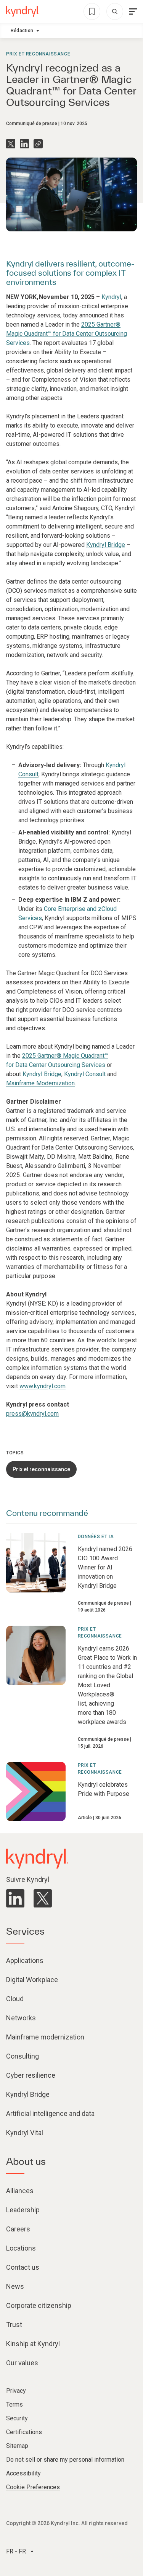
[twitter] (43, 1898)
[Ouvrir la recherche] (115, 11)
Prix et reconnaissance (38, 54)
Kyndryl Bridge (106, 545)
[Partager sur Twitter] (11, 144)
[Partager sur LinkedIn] (24, 144)
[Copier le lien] (38, 144)
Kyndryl (111, 297)
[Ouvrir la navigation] (133, 11)
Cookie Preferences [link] (33, 2487)
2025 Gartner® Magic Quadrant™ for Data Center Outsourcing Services (67, 334)
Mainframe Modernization (40, 1083)
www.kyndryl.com (43, 1386)
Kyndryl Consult (85, 1074)
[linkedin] (15, 1898)
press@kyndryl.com (32, 1414)
